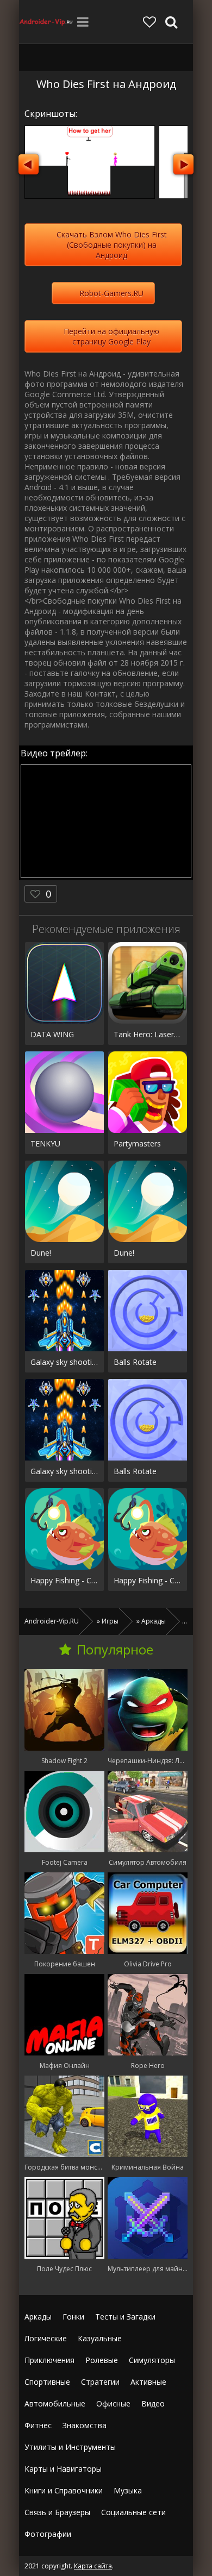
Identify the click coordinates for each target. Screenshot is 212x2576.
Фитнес (38, 2425)
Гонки (73, 2317)
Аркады (38, 2317)
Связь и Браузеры (57, 2512)
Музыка (128, 2490)
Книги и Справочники (64, 2490)
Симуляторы (152, 2360)
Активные (148, 2382)
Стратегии (100, 2382)
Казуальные (100, 2338)
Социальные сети (133, 2512)
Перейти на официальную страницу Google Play (111, 336)
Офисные (113, 2403)
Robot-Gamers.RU (111, 293)
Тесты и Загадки (125, 2317)
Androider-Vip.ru (46, 22)
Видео (153, 2403)
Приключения (49, 2360)
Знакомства (85, 2425)
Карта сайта (93, 2566)
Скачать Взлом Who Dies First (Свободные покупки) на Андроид (112, 245)
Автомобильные (55, 2403)
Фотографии (48, 2534)
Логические (46, 2338)
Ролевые (102, 2360)
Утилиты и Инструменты (70, 2447)
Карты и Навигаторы (63, 2469)
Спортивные (47, 2382)
